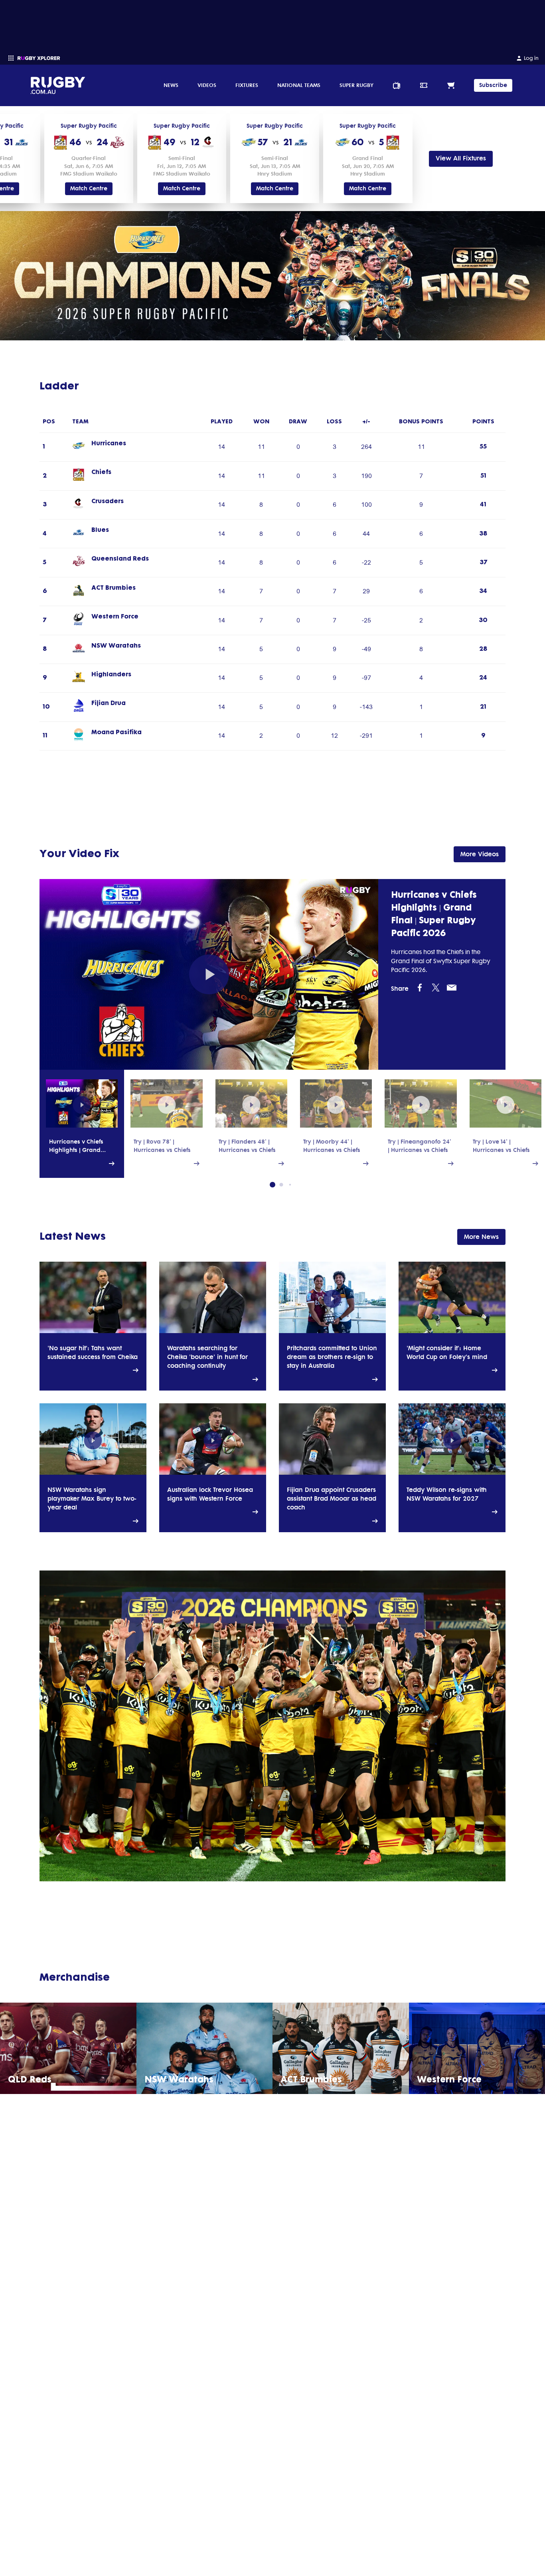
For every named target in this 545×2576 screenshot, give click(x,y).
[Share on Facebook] (420, 987)
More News (481, 1236)
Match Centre (89, 189)
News (171, 85)
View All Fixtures (461, 158)
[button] (272, 1185)
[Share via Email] (452, 987)
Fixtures (247, 85)
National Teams (299, 85)
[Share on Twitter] (436, 987)
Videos (207, 85)
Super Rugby (356, 85)
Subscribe (493, 85)
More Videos (480, 854)
